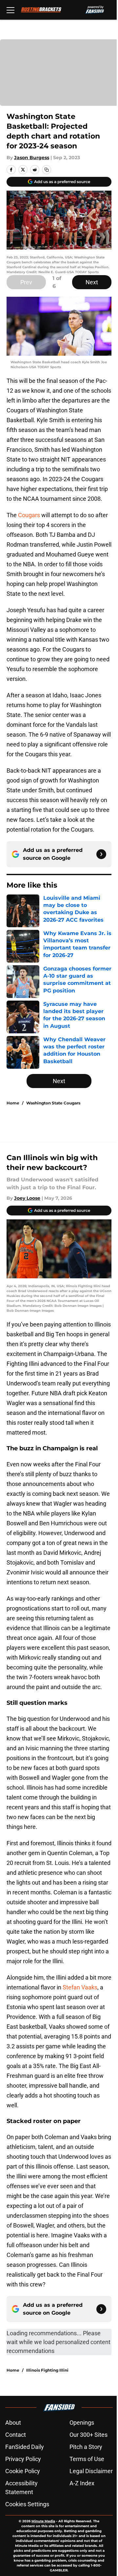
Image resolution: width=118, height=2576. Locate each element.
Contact (16, 2435)
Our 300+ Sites (88, 2435)
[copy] (47, 170)
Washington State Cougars (53, 1103)
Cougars (29, 515)
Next (92, 282)
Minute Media (43, 2521)
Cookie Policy (23, 2471)
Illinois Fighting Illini (47, 2370)
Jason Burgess (32, 158)
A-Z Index (82, 2483)
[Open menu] (10, 10)
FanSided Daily (25, 2447)
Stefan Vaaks (80, 1987)
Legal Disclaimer (91, 2471)
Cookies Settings (27, 2504)
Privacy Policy (23, 2459)
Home (13, 1103)
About (13, 2423)
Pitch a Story (86, 2447)
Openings (82, 2423)
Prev (26, 282)
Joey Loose (27, 1198)
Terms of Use (87, 2459)
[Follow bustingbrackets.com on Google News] (101, 854)
